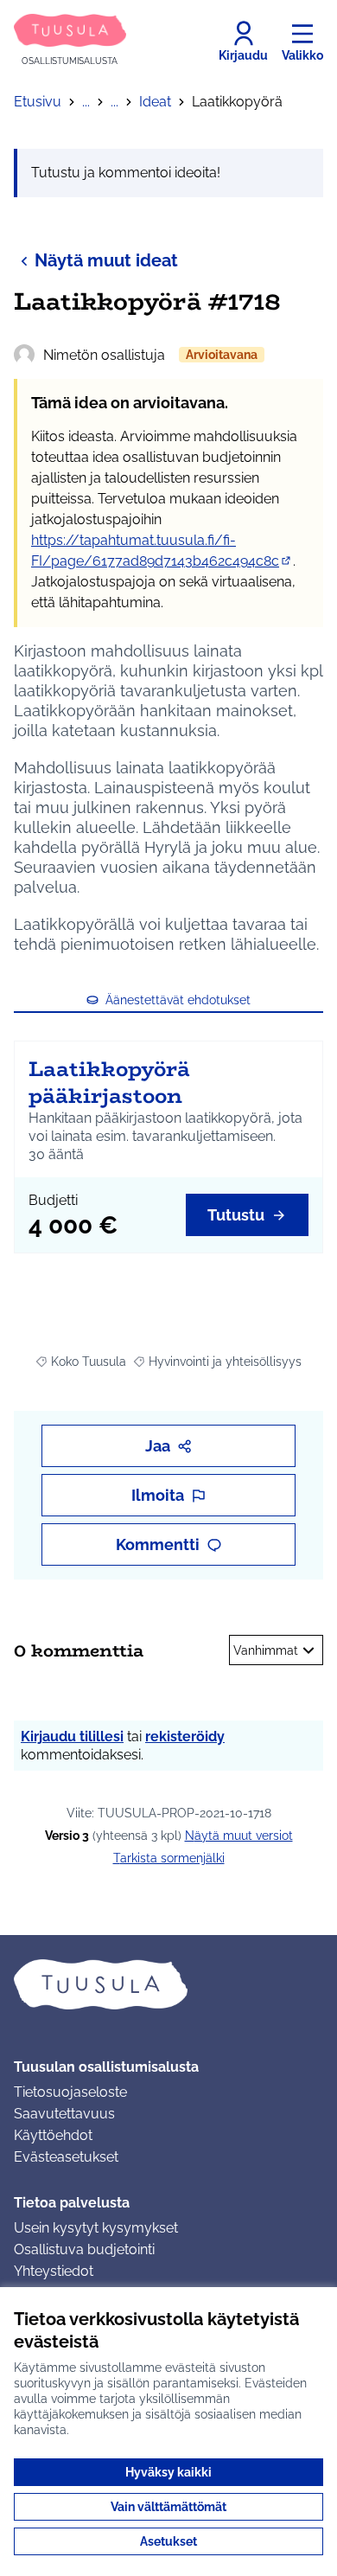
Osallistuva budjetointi (84, 2249)
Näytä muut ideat (106, 260)
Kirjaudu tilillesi (72, 1737)
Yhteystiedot (54, 2271)
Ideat (155, 102)
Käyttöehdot (53, 2135)
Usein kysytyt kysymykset (96, 2228)
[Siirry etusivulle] (168, 1984)
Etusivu (38, 102)
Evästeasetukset (66, 2157)
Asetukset (168, 2541)
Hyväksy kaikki (168, 2472)
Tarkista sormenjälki (169, 1858)
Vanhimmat (266, 1650)
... (86, 102)
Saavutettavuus (64, 2114)
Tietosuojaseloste (70, 2092)
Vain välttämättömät (168, 2507)
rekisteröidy (185, 1737)
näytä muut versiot (239, 1836)
